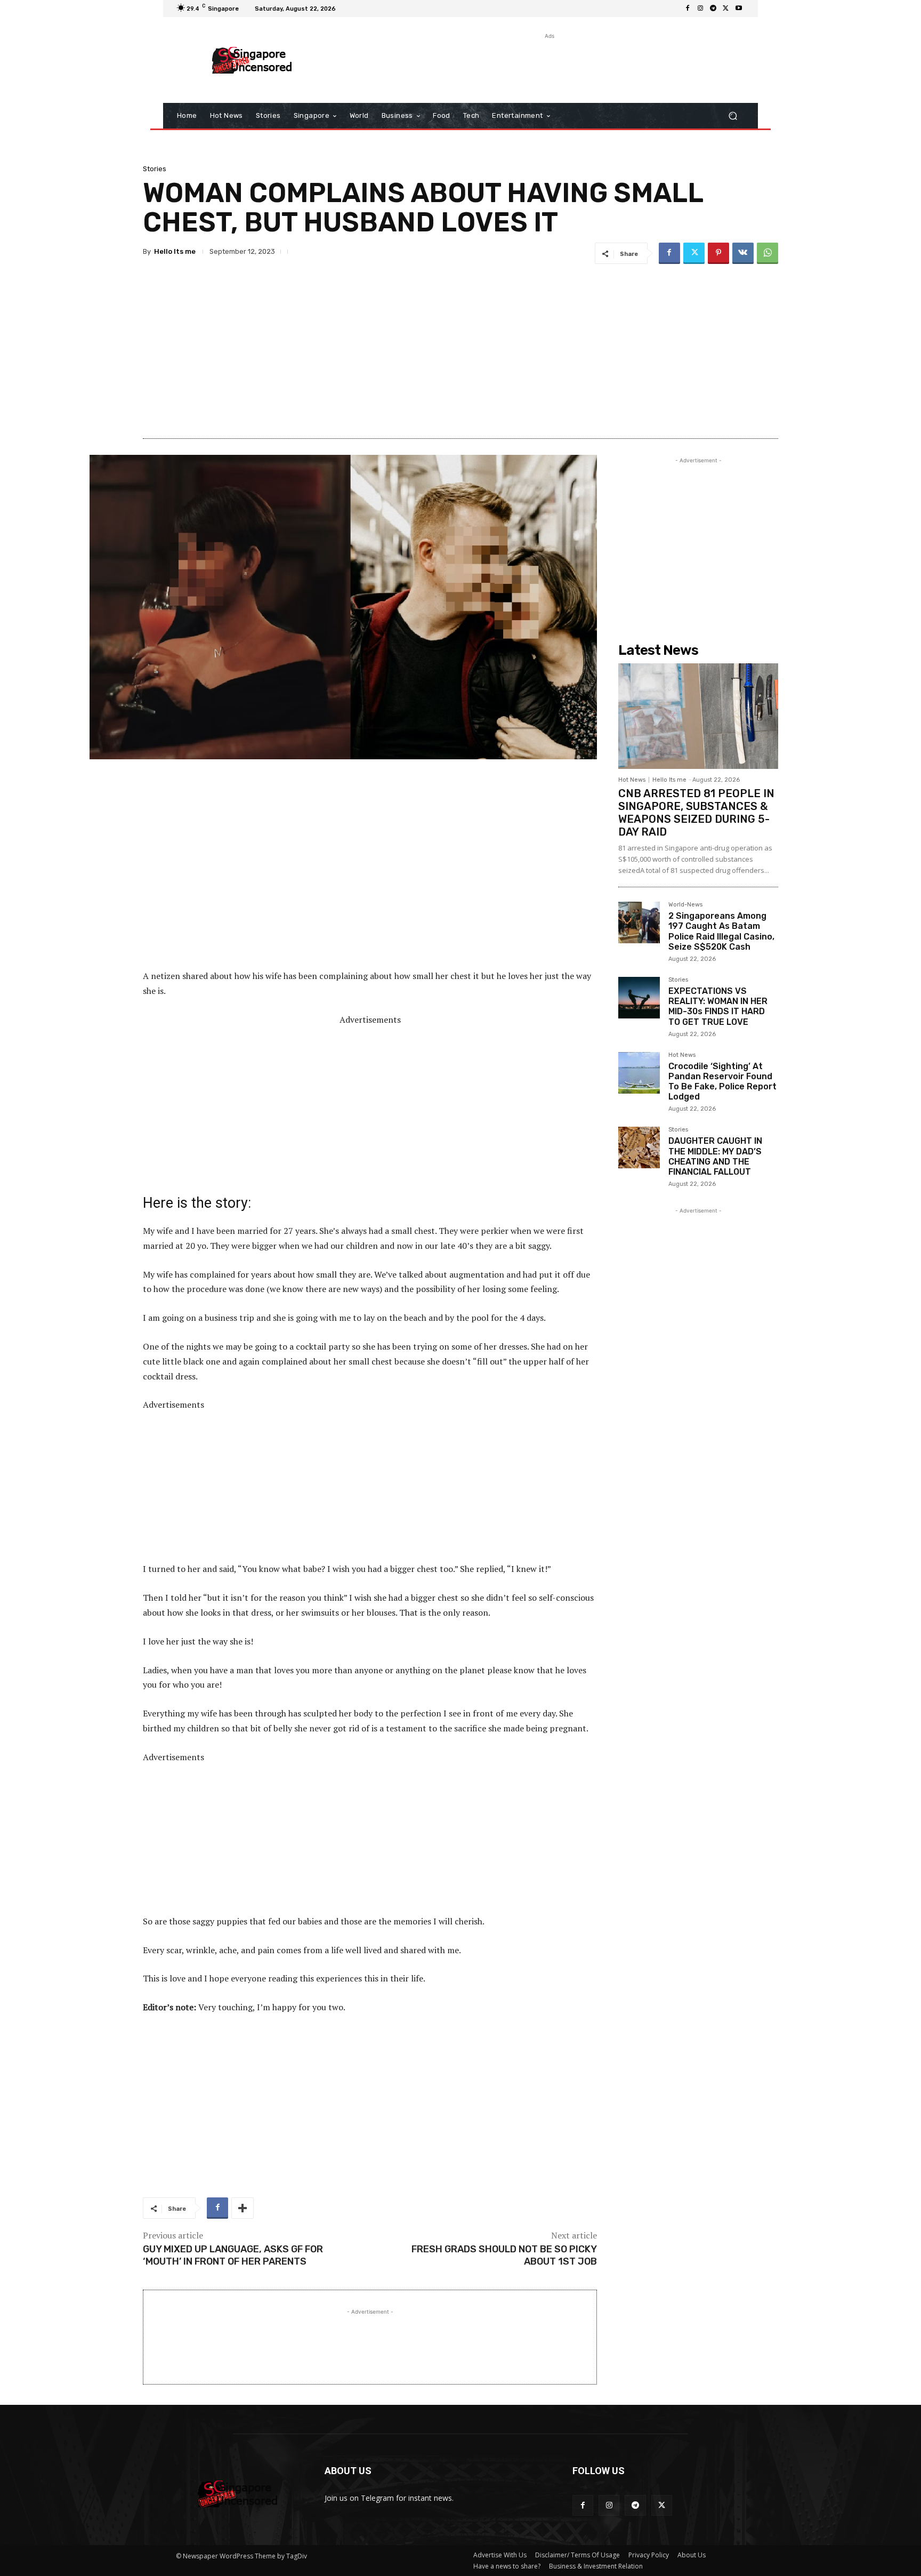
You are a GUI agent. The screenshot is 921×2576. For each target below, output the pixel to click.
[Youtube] (739, 9)
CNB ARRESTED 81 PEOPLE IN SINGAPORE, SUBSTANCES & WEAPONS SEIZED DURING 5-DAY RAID (696, 813)
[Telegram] (713, 9)
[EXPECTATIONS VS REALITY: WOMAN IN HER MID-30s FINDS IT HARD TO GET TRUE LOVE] (639, 998)
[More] (243, 2208)
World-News (685, 905)
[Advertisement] (548, 66)
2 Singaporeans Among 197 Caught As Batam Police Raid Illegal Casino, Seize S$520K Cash (721, 931)
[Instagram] (700, 9)
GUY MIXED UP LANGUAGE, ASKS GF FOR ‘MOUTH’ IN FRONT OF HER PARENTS (233, 2255)
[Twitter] (726, 9)
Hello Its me (175, 251)
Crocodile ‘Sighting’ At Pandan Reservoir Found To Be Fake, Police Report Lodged (722, 1082)
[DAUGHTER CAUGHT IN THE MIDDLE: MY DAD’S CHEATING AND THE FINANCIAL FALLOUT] (639, 1147)
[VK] (743, 253)
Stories (155, 169)
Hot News (632, 780)
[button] (733, 116)
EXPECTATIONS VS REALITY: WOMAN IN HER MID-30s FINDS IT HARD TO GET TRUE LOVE (718, 1006)
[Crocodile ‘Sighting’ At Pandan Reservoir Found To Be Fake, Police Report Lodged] (639, 1073)
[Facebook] (688, 9)
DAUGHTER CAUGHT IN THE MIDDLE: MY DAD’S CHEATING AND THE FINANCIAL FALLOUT (715, 1156)
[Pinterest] (718, 253)
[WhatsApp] (768, 253)
